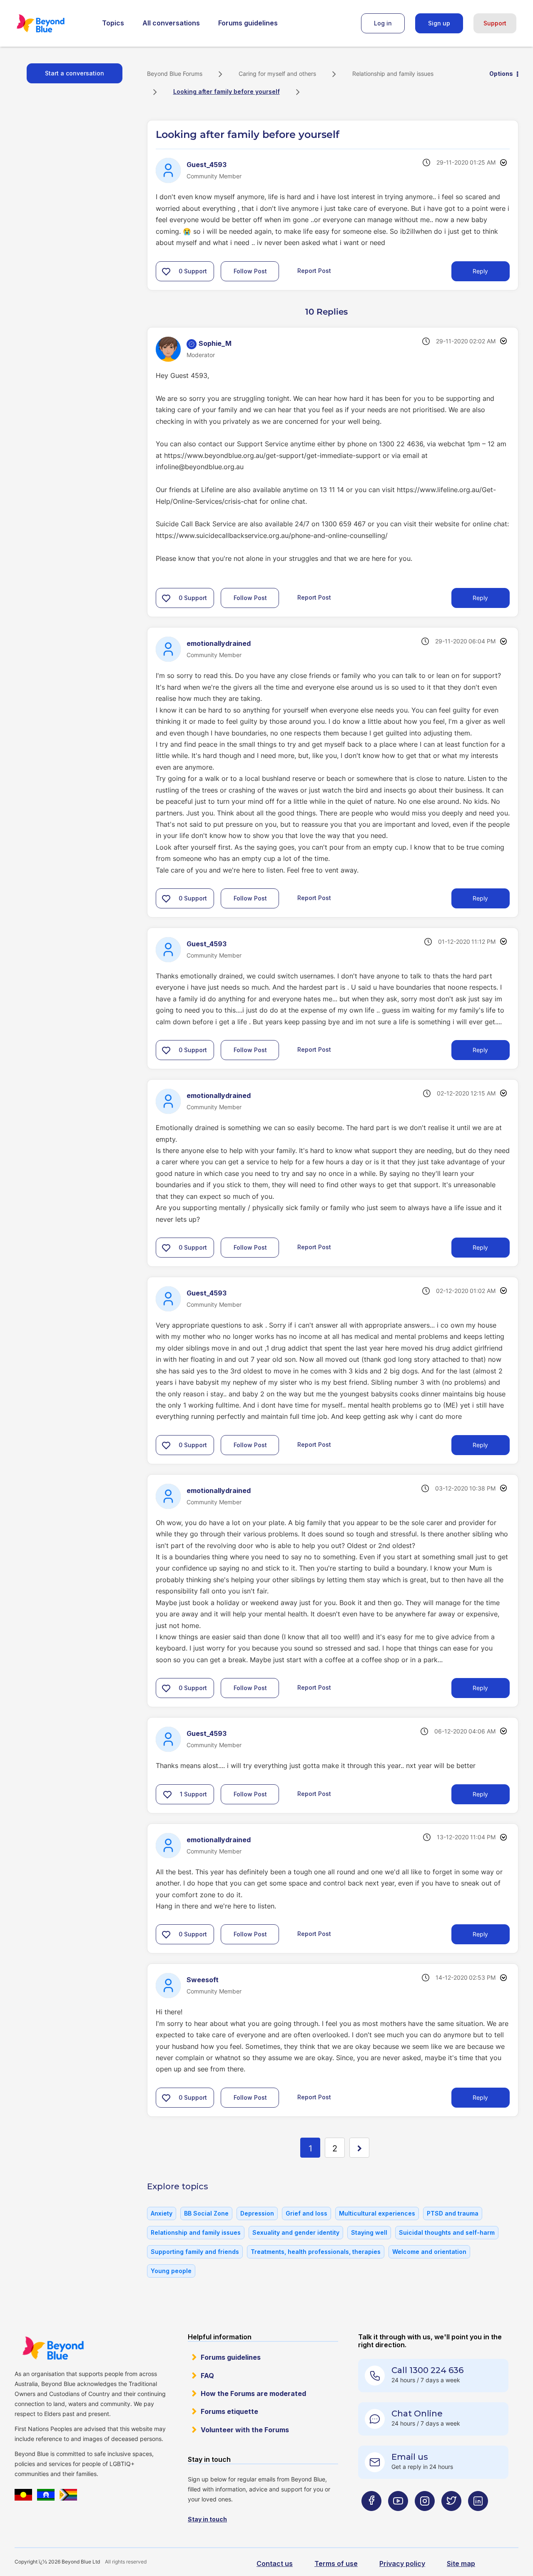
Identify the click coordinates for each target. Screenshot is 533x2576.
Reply (480, 271)
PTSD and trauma (453, 2213)
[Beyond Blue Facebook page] (371, 2517)
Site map (461, 2563)
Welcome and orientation (429, 2252)
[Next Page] (359, 2148)
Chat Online (417, 2413)
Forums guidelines (248, 23)
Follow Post (250, 271)
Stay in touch (207, 2519)
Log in (383, 23)
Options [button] (501, 74)
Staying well (369, 2232)
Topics (113, 23)
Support (495, 23)
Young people (171, 2271)
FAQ (207, 2376)
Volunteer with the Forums (245, 2430)
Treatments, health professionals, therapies (316, 2252)
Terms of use (336, 2563)
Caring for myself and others (277, 74)
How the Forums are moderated (253, 2393)
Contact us (275, 2563)
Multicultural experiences (377, 2213)
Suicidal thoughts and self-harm (447, 2232)
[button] (166, 271)
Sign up (439, 23)
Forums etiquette (229, 2411)
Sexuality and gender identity (296, 2232)
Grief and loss (306, 2213)
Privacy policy (402, 2563)
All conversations (171, 23)
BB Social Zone (206, 2213)
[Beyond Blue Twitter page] (451, 2517)
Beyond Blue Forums (52, 23)
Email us (410, 2457)
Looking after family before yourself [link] (227, 91)
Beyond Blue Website (53, 2348)
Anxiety (162, 2213)
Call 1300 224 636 (427, 2370)
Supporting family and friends (195, 2252)
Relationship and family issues (393, 74)
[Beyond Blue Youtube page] (398, 2517)
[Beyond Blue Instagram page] (425, 2517)
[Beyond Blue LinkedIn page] (478, 2517)
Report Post (314, 270)
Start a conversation (75, 73)
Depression (257, 2213)
